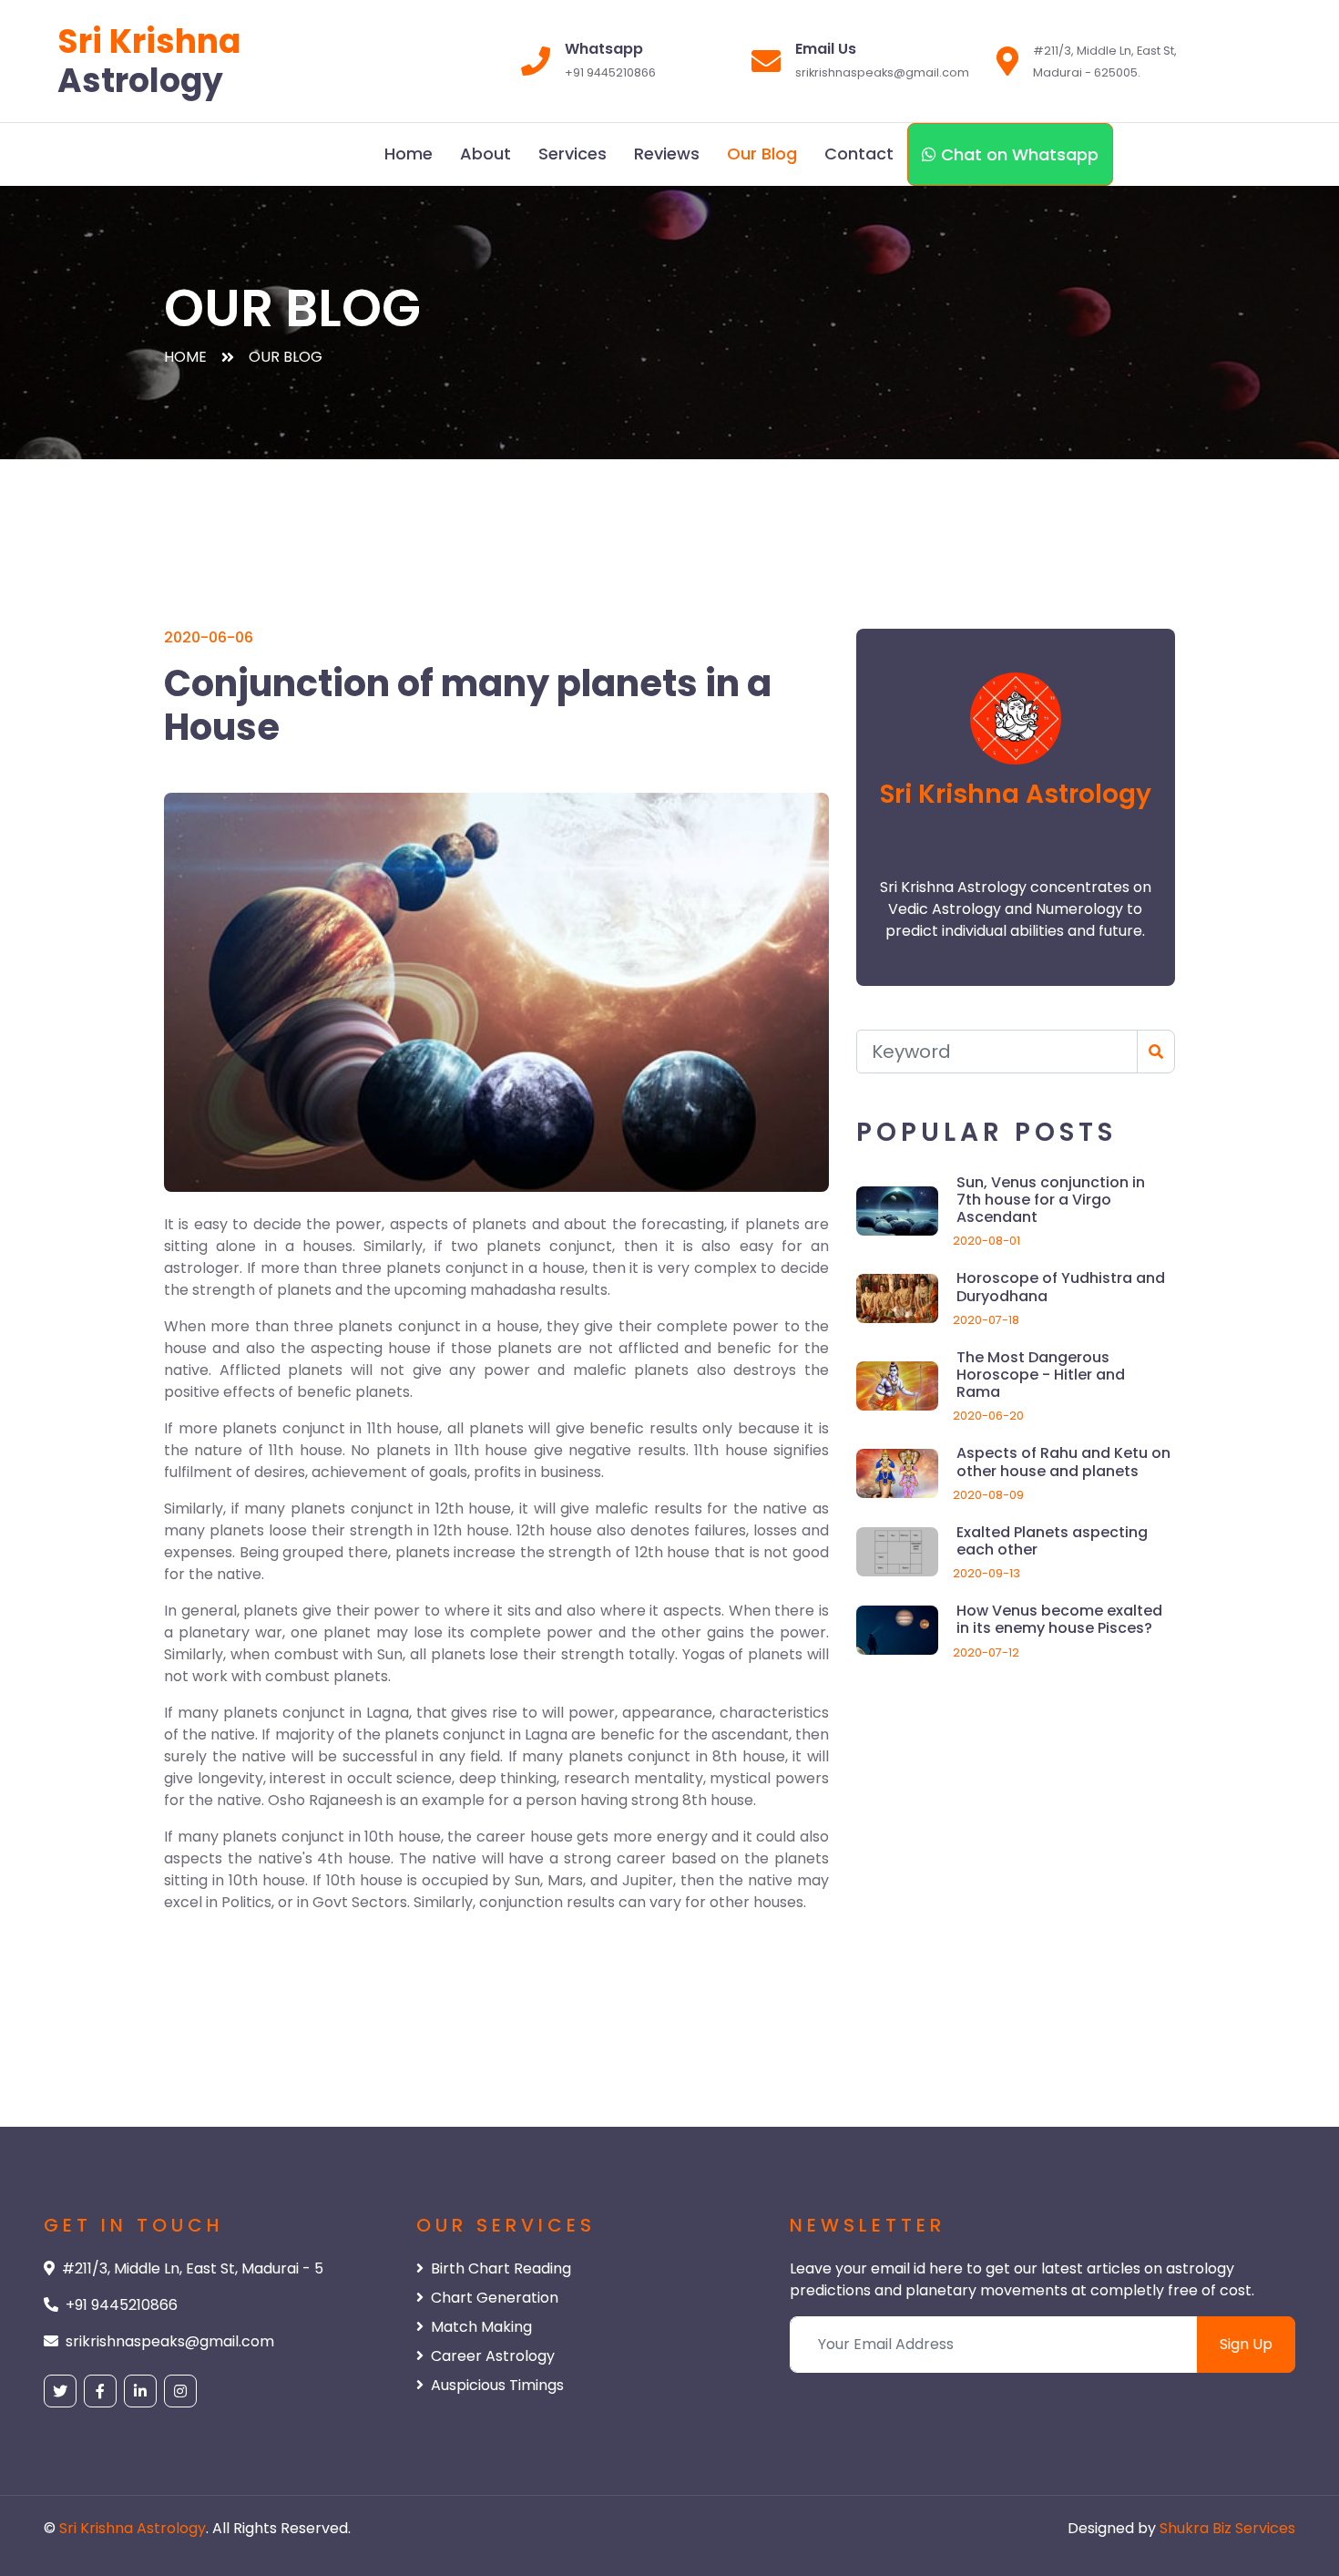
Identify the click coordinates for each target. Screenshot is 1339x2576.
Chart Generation (495, 2298)
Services (572, 154)
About (486, 154)
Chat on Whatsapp (1017, 154)
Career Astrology (493, 2356)
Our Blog (762, 154)
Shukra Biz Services (1227, 2528)
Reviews (667, 154)
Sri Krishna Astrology (133, 2528)
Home (409, 154)
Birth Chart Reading (501, 2268)
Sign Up (1246, 2344)
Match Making (481, 2327)
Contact (859, 154)
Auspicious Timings (497, 2385)
